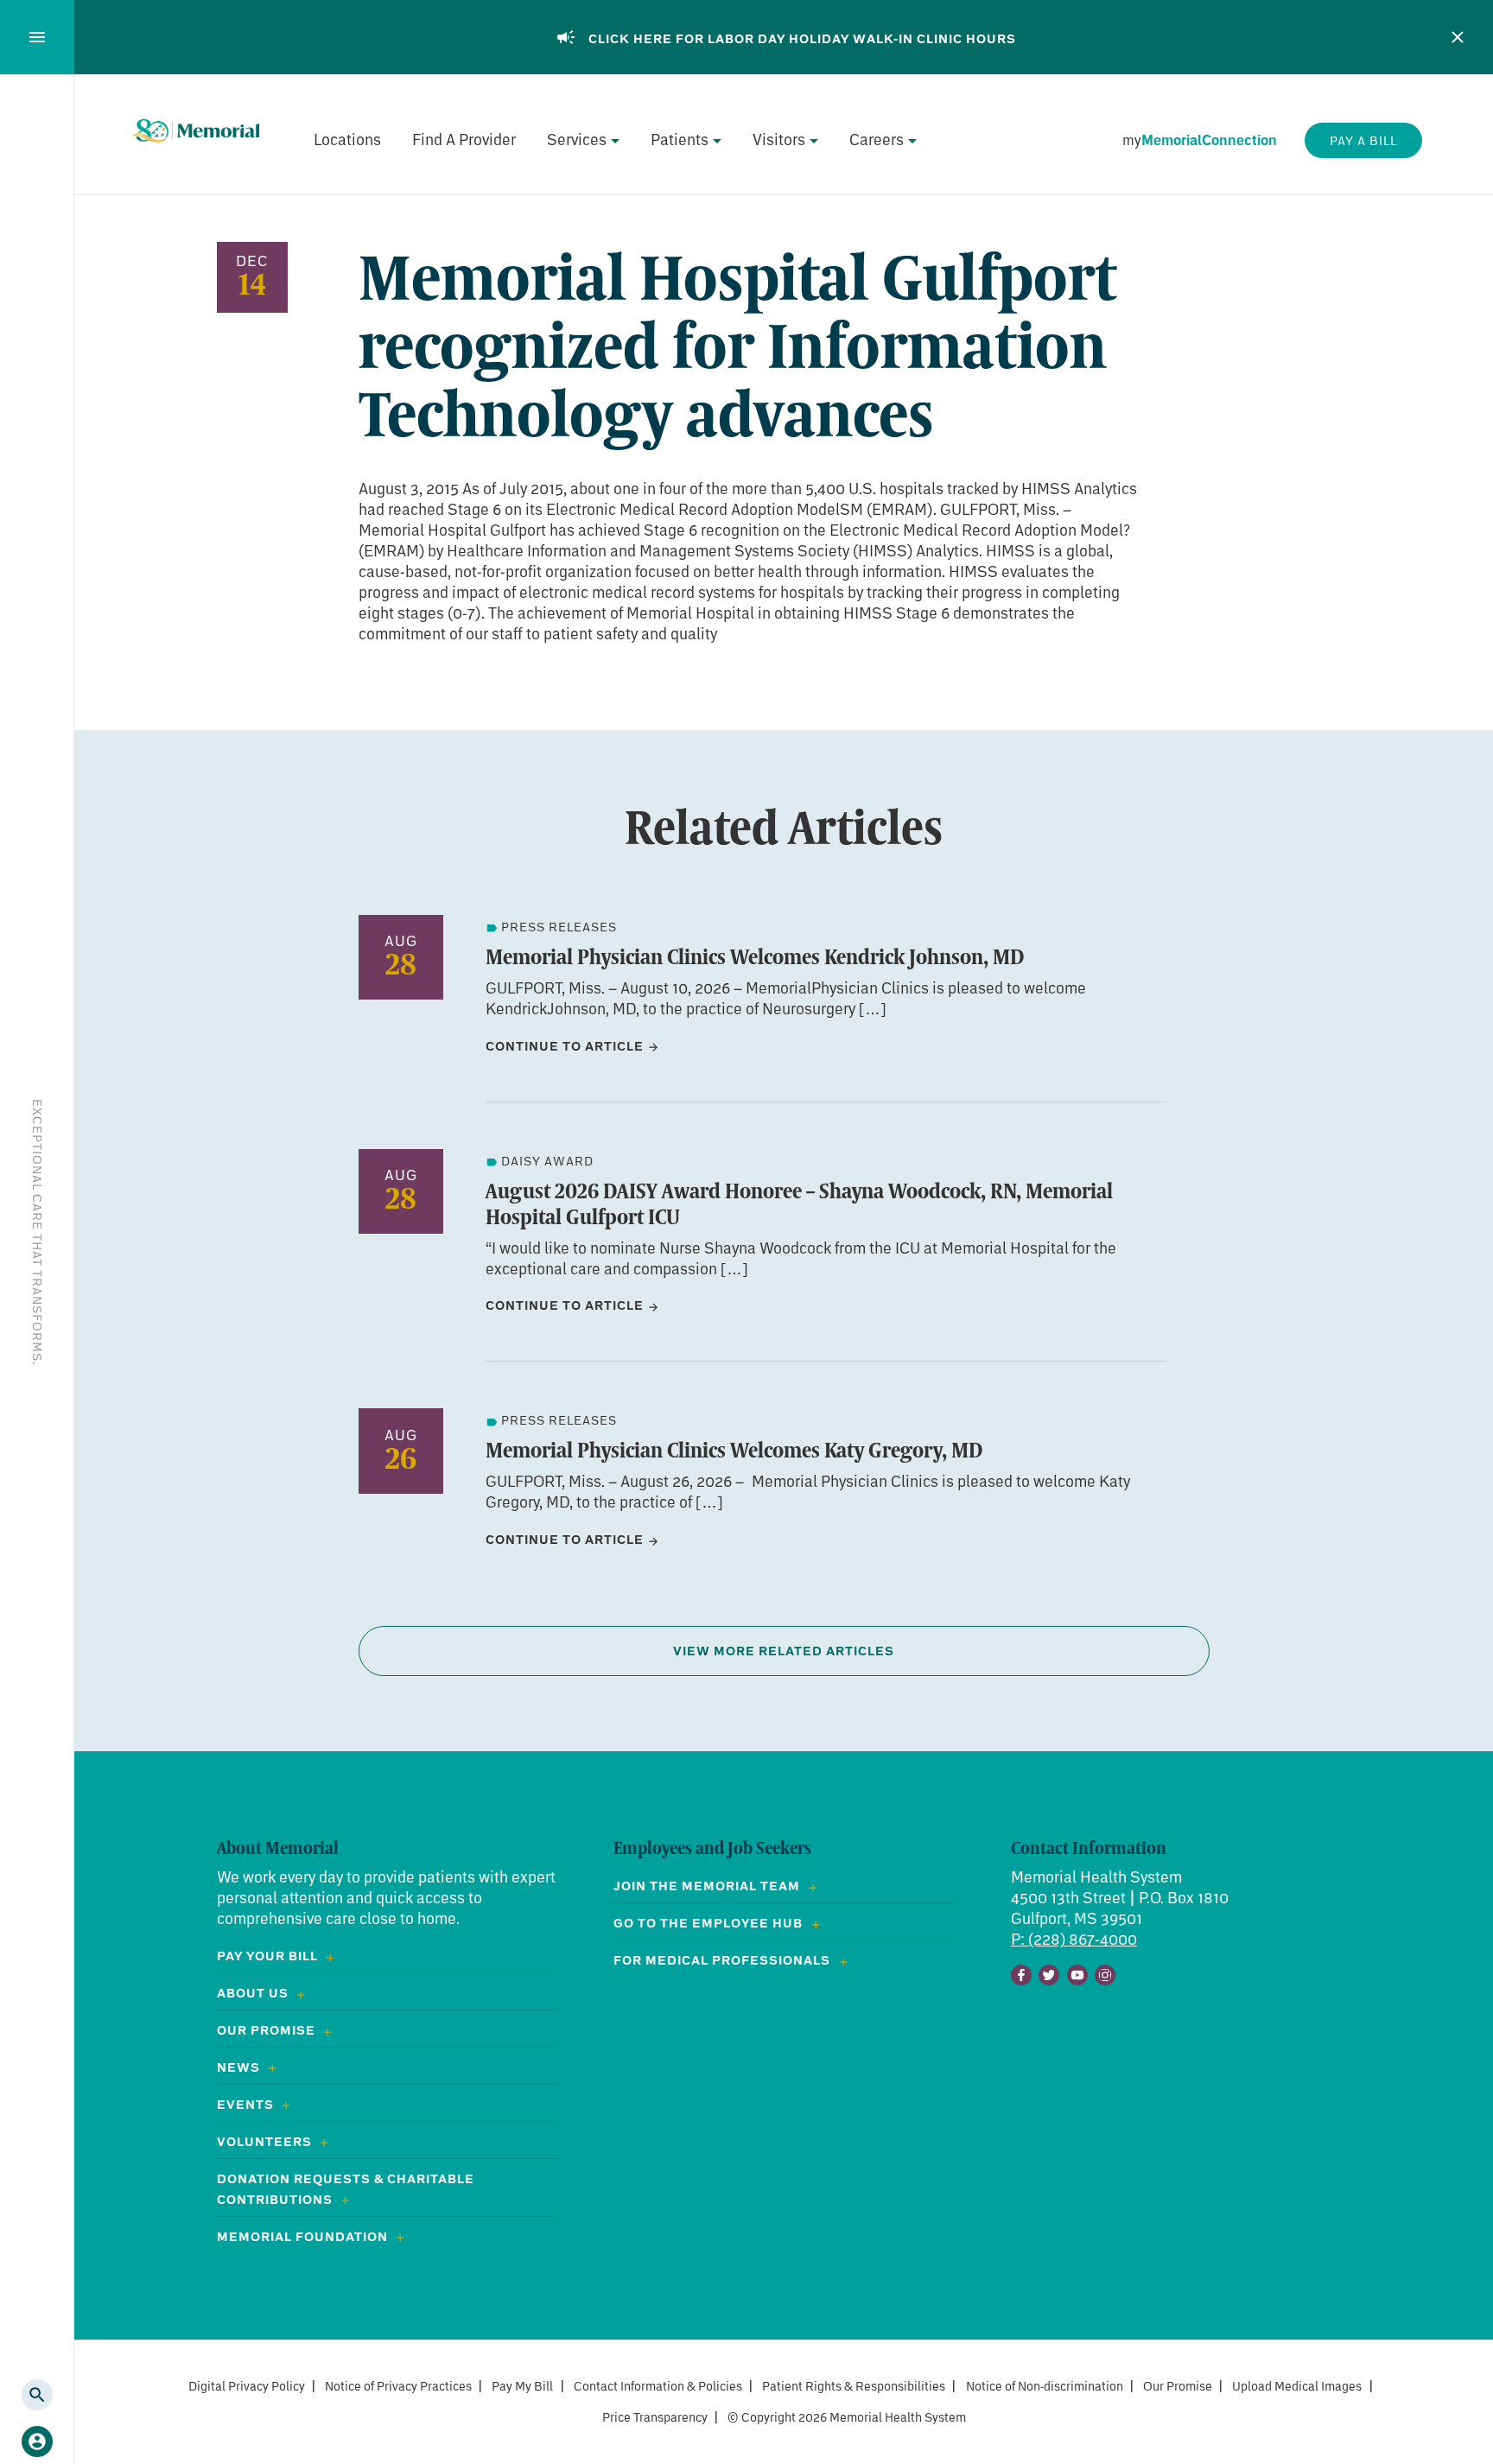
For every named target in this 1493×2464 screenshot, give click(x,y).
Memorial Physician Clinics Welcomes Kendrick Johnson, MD (755, 956)
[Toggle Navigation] (37, 37)
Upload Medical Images (1297, 2386)
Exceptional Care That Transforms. (38, 1232)
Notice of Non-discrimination (1045, 2386)
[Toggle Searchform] (37, 2395)
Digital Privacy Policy (247, 2386)
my (1200, 140)
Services (577, 139)
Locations (347, 139)
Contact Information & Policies (658, 2386)
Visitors (779, 139)
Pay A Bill (1363, 140)
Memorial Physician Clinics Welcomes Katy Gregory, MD (734, 1450)
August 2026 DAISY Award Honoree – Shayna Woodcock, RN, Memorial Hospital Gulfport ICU (799, 1203)
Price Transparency (655, 2417)
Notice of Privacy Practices (398, 2386)
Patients (680, 139)
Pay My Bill (522, 2386)
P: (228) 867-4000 (1074, 1939)
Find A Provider (464, 139)
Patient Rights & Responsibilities (854, 2386)
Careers (877, 139)
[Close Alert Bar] (1458, 37)
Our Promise (1178, 2386)
